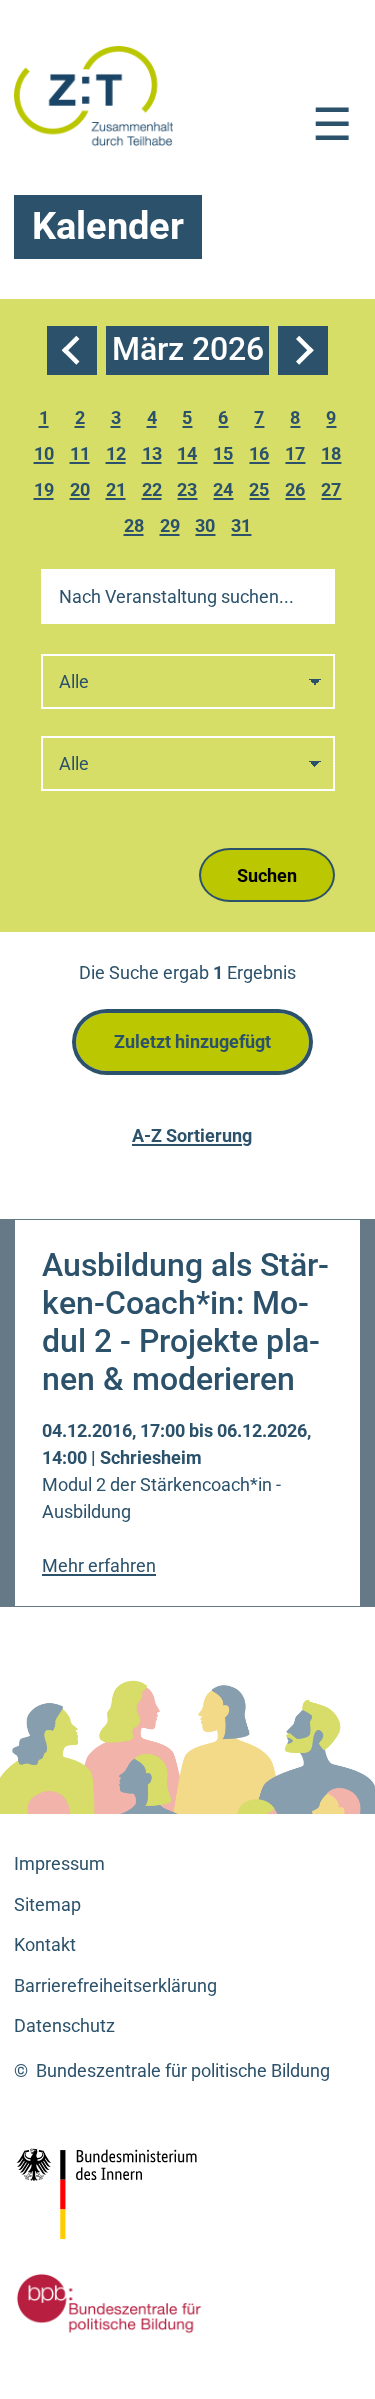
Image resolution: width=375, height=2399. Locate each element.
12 (118, 456)
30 (208, 528)
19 (46, 492)
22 (154, 492)
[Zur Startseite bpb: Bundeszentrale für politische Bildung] (103, 2303)
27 (334, 492)
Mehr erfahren (99, 1565)
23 (190, 492)
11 (82, 456)
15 (226, 456)
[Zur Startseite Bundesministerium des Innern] (151, 2194)
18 (334, 456)
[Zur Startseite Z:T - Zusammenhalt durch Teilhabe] (94, 94)
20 (82, 492)
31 (244, 528)
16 (262, 456)
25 (262, 492)
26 (298, 492)
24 (226, 492)
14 (190, 456)
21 (118, 492)
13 (154, 456)
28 (136, 528)
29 (172, 528)
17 (298, 456)
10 (46, 456)
